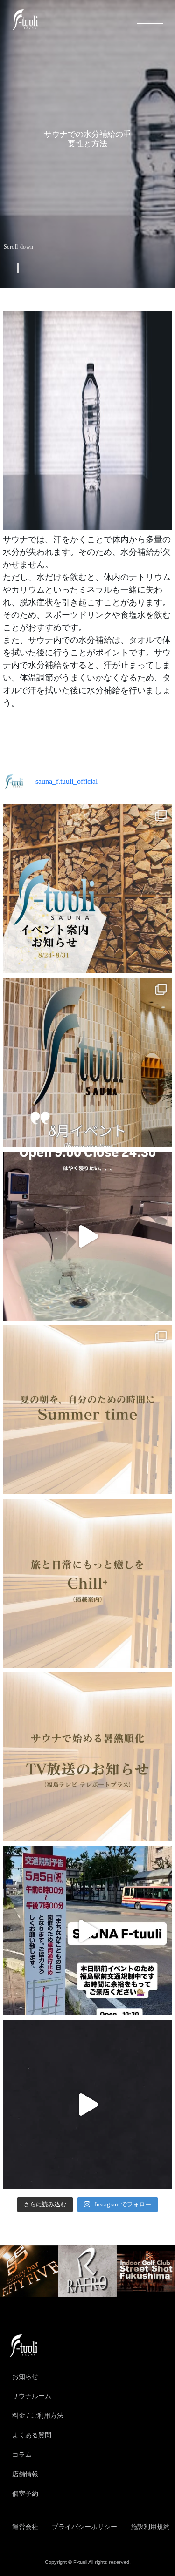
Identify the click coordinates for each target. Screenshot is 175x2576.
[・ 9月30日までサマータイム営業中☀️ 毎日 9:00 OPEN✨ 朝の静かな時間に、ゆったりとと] (87, 1062)
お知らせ (25, 2376)
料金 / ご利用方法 (38, 2415)
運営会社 (25, 2527)
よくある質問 (32, 2435)
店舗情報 (25, 2474)
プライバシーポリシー (84, 2527)
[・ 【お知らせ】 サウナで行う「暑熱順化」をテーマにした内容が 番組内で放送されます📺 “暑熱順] (87, 1757)
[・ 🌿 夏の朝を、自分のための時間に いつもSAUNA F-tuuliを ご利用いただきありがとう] (87, 1410)
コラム (22, 2455)
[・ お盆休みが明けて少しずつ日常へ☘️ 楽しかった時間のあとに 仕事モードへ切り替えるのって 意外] (87, 889)
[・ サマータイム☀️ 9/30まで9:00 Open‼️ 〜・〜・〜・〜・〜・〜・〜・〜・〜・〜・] (87, 1236)
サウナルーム (32, 2396)
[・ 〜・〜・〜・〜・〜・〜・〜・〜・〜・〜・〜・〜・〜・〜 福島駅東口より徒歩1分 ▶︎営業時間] (87, 1931)
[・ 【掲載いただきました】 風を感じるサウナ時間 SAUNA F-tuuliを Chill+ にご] (87, 1583)
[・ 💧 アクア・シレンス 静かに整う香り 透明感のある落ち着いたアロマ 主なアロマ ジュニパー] (87, 2104)
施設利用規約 (150, 2527)
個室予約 (25, 2494)
